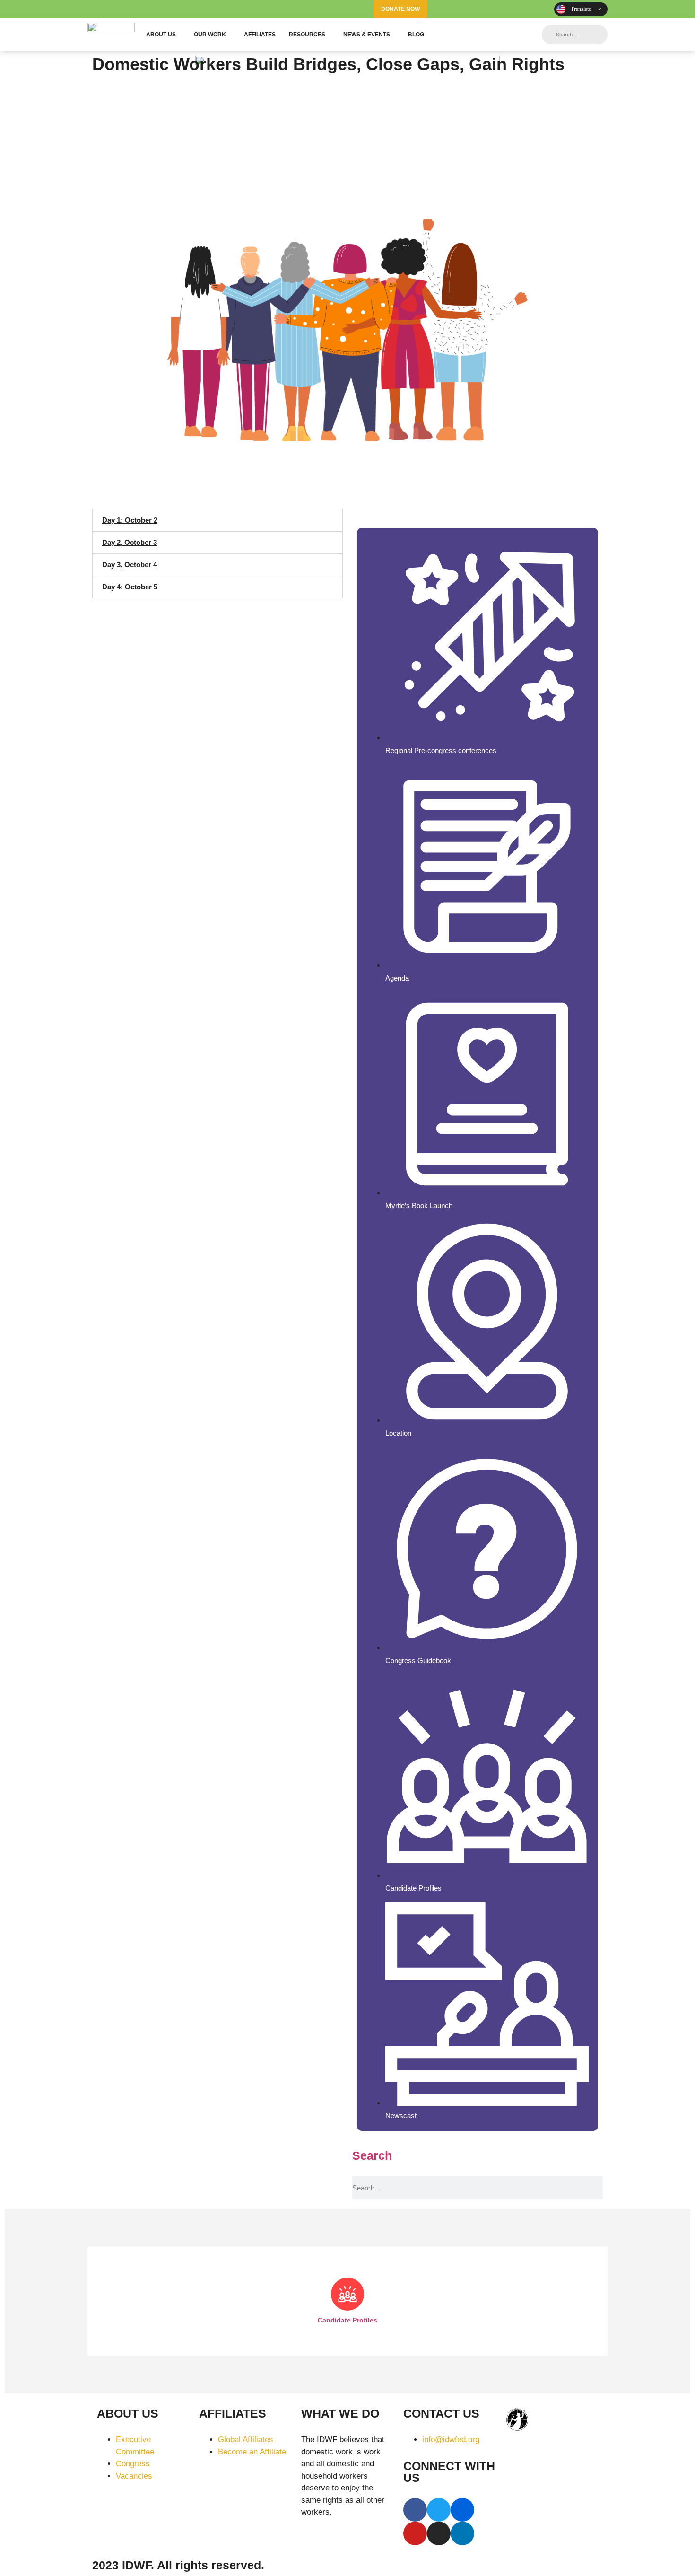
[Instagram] (520, 9)
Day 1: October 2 (130, 520)
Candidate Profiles (347, 2320)
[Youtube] (502, 9)
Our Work (210, 35)
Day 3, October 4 (130, 565)
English (581, 9)
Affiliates (260, 35)
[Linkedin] (538, 9)
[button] (217, 520)
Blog (416, 35)
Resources (307, 35)
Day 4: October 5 (130, 587)
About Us (161, 35)
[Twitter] (466, 9)
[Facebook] (448, 9)
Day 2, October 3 (130, 542)
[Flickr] (484, 9)
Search (372, 2155)
